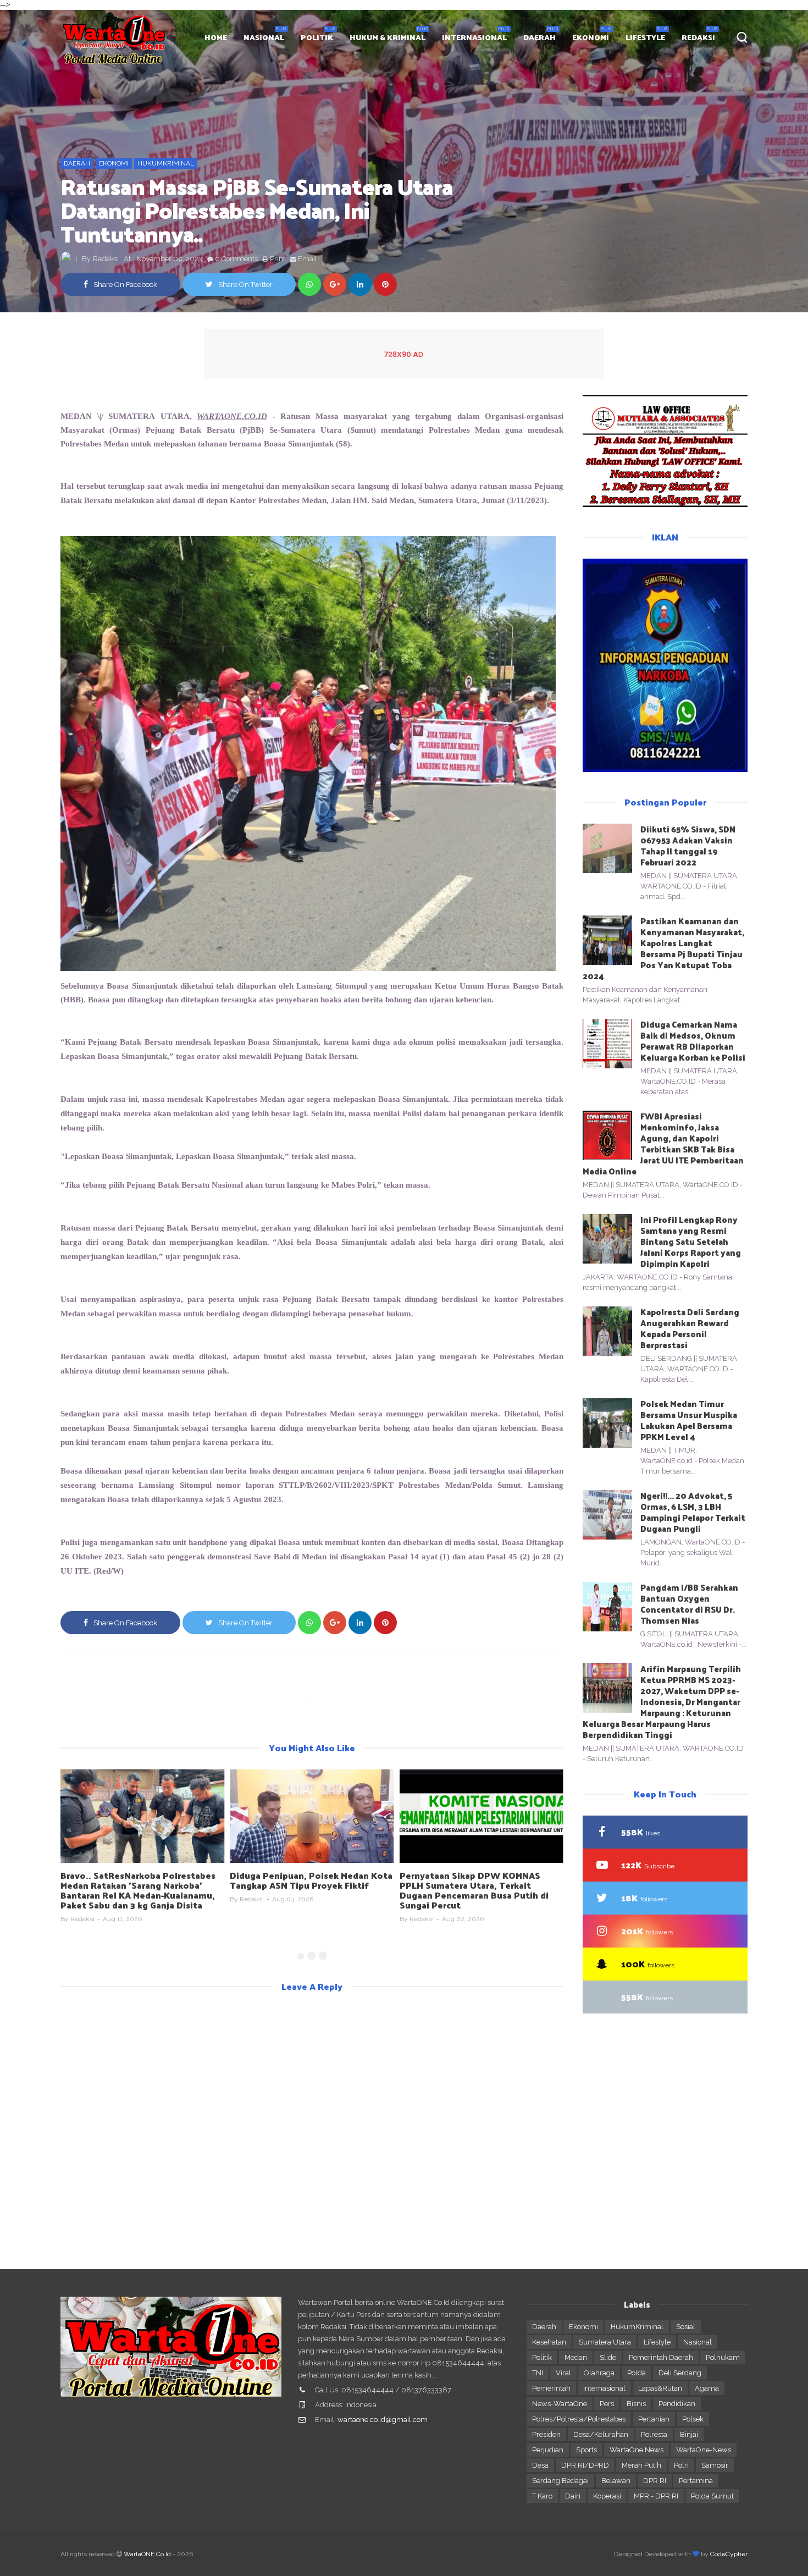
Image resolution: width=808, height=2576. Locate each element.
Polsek (693, 2419)
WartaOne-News (704, 2450)
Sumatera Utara (605, 2342)
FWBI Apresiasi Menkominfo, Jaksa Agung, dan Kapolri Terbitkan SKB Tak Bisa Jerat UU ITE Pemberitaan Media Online (663, 1143)
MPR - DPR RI (656, 2496)
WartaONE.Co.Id (147, 2554)
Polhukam (723, 2357)
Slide (608, 2357)
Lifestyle (657, 2342)
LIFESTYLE (645, 37)
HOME (216, 37)
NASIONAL (264, 37)
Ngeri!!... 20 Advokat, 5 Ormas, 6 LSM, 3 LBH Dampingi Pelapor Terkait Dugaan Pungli (693, 1512)
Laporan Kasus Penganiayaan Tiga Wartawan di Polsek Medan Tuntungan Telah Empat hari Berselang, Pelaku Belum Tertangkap (480, 1890)
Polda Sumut (712, 2496)
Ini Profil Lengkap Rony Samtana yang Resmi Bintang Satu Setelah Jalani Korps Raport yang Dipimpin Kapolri (691, 1241)
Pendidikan (677, 2404)
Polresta (654, 2434)
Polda (637, 2373)
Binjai (689, 2434)
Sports (586, 2450)
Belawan (616, 2481)
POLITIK (317, 37)
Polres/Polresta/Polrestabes (579, 2419)
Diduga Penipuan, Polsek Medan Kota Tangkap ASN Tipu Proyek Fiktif (142, 1880)
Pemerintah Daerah (661, 2357)
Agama (707, 2388)
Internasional (604, 2388)
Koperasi (607, 2496)
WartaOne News (637, 2450)
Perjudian (548, 2450)
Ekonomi (114, 163)
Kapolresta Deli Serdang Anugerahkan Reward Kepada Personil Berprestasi (690, 1328)
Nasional (698, 2342)
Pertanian (654, 2419)
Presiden (546, 2434)
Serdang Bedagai (560, 2481)
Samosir (715, 2465)
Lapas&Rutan (660, 2388)
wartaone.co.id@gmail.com (383, 2420)
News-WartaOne (560, 2404)
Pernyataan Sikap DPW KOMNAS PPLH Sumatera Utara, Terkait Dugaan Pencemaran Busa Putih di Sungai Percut (304, 1890)
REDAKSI (698, 37)
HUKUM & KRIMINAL (388, 37)
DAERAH (539, 37)
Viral (563, 2373)
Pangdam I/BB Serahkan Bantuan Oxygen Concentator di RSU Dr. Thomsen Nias (689, 1604)
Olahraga (599, 2373)
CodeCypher (729, 2554)
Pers (607, 2404)
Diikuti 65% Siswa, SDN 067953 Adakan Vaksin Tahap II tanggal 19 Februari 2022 (688, 845)
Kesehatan (549, 2342)
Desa (540, 2465)
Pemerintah (551, 2388)
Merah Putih (641, 2465)
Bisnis (636, 2404)
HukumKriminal (166, 163)
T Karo (542, 2496)
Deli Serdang (680, 2373)
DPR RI (655, 2481)
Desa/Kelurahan (601, 2434)
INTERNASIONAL (474, 37)
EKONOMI (591, 37)
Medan (576, 2357)
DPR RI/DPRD (585, 2465)
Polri (681, 2465)
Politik (542, 2357)
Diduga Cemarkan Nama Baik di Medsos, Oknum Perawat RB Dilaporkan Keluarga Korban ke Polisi (693, 1041)
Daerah (77, 163)
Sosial (686, 2327)
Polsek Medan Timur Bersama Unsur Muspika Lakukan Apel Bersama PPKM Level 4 (689, 1420)
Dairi (573, 2496)
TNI (538, 2373)
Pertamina (696, 2481)
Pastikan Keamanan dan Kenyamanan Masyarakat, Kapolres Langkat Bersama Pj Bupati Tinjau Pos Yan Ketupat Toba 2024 (663, 948)
